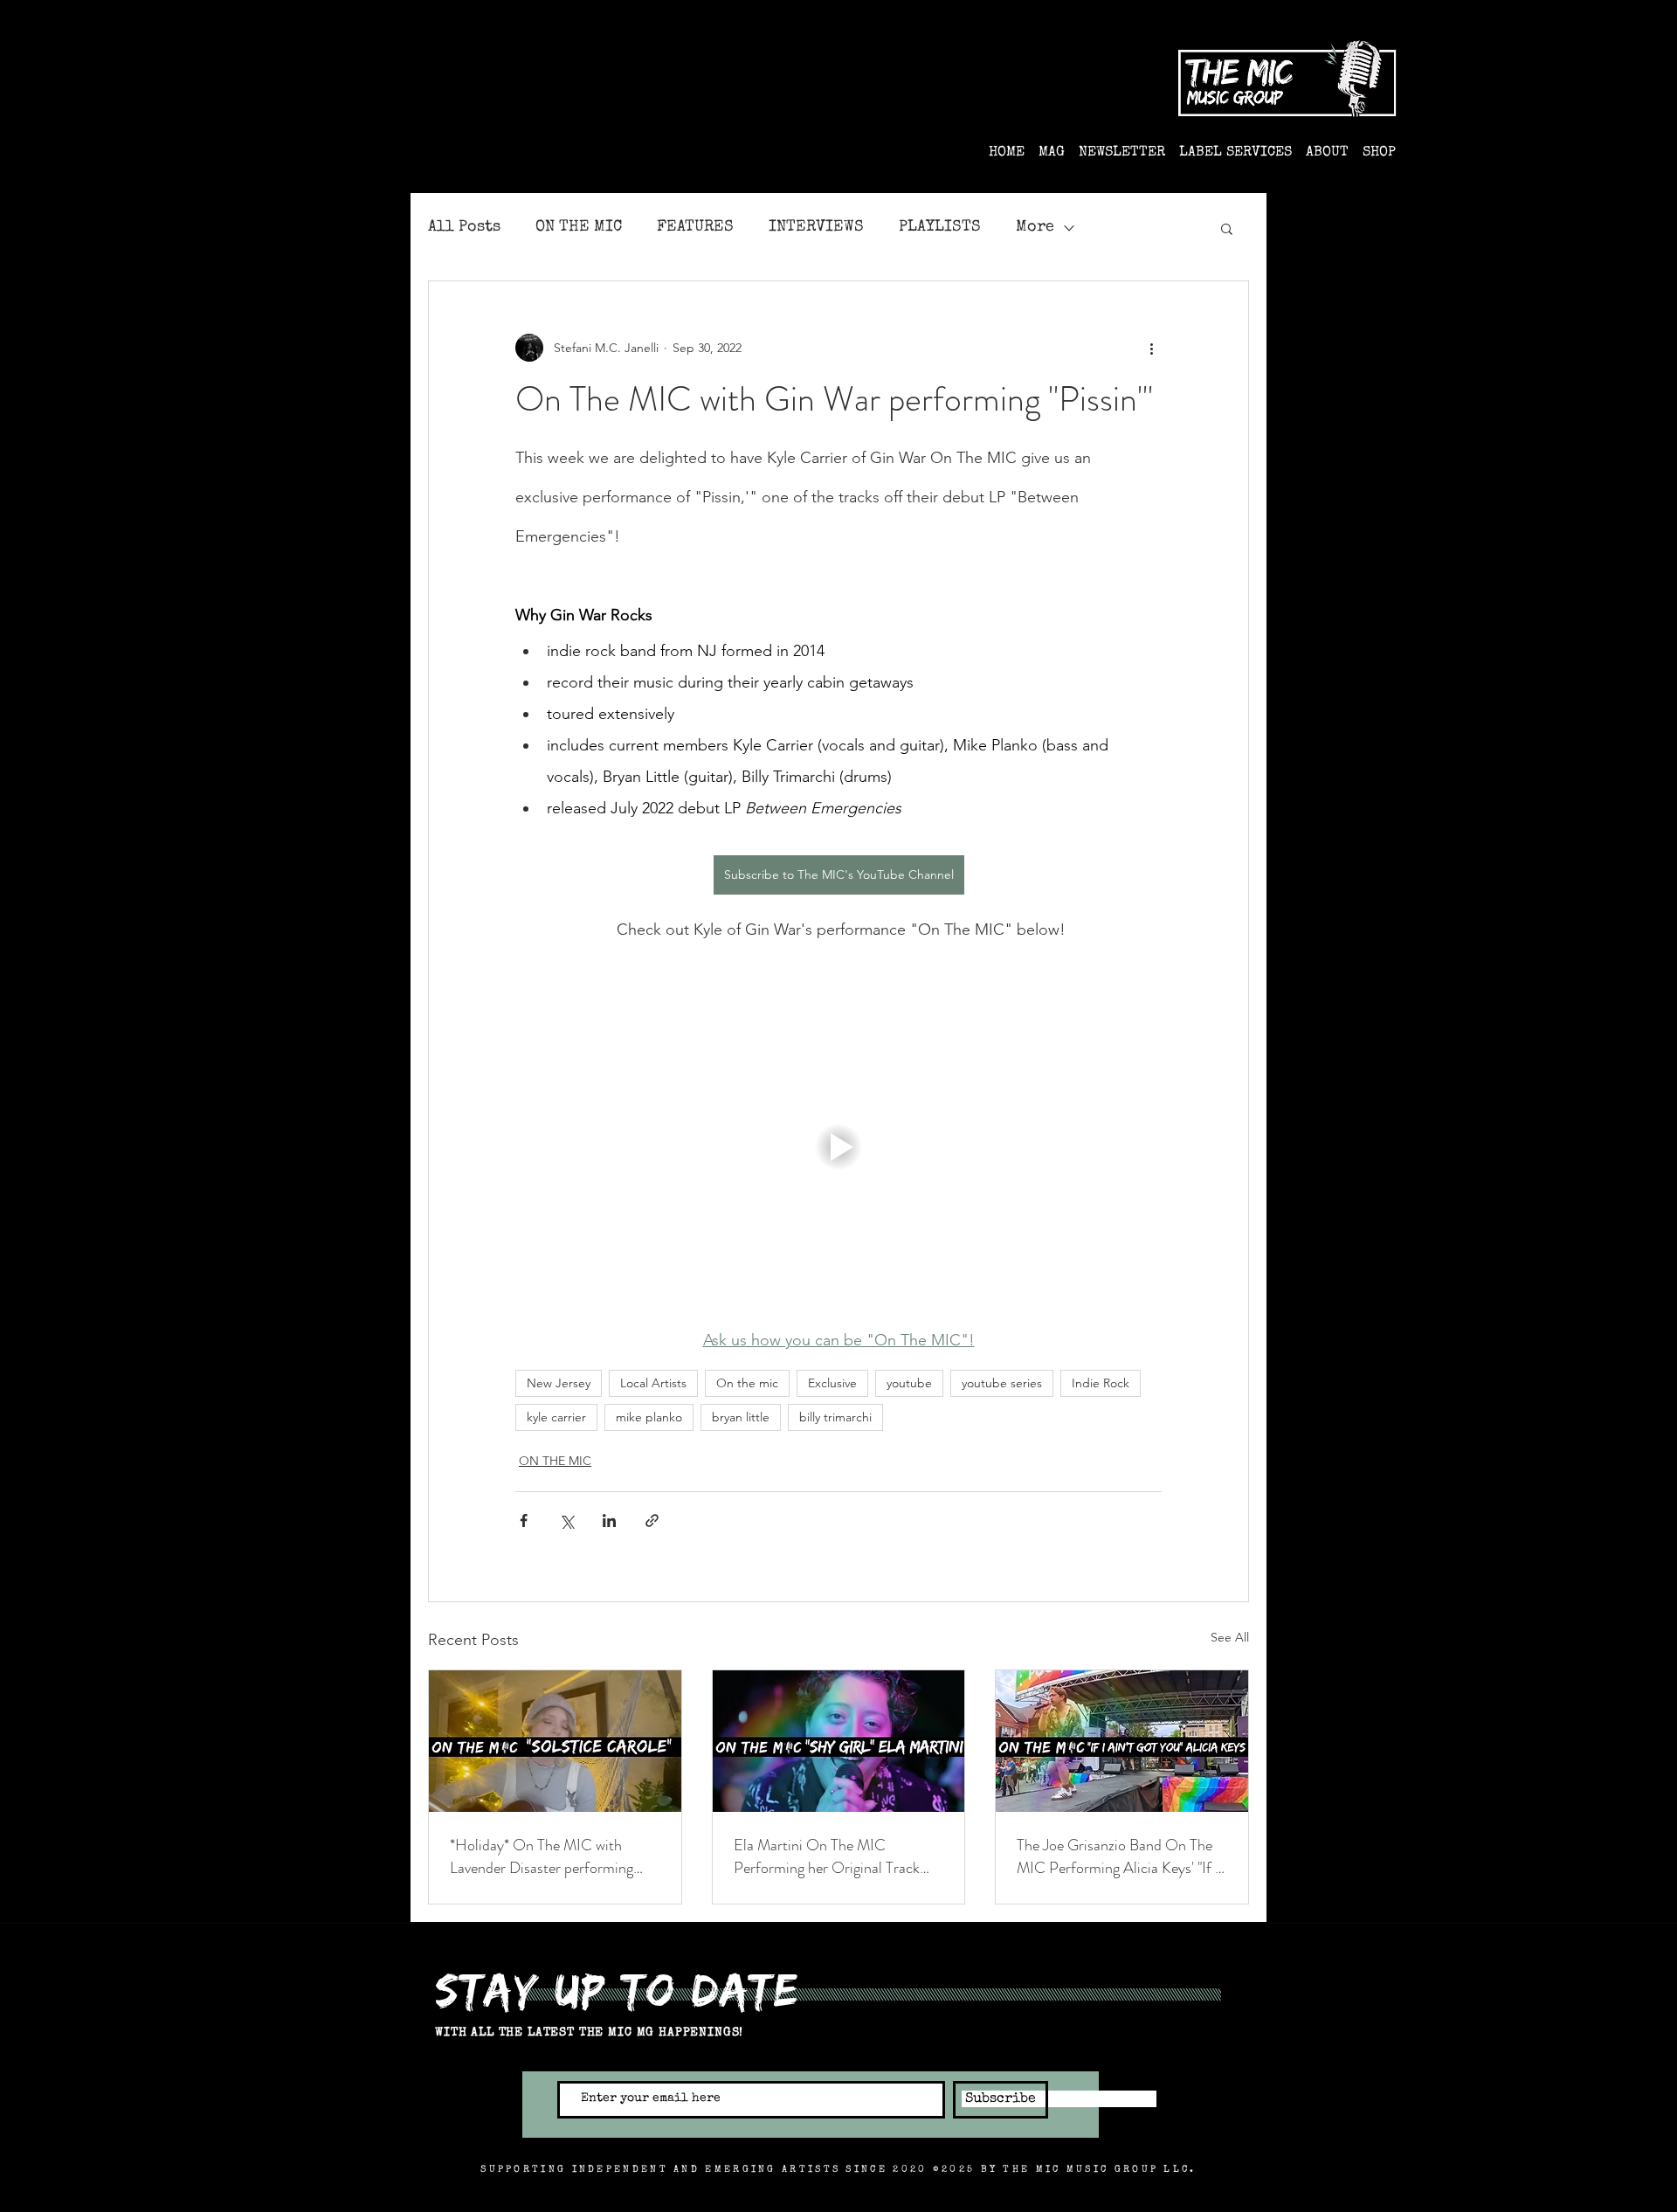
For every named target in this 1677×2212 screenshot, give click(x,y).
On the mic (747, 1383)
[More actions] (1151, 348)
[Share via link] (652, 1521)
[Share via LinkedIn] (609, 1521)
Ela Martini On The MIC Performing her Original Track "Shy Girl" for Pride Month (827, 1856)
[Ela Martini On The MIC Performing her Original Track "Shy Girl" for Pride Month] (839, 1741)
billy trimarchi (835, 1417)
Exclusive (832, 1383)
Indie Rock (1101, 1383)
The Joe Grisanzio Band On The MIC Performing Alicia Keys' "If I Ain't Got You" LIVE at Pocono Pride (1118, 1856)
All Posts (464, 227)
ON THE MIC (579, 227)
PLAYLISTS (940, 227)
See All (1230, 1637)
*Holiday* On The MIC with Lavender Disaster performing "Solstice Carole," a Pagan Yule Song (545, 1856)
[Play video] (838, 1147)
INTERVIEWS (816, 227)
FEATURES (695, 227)
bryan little (741, 1417)
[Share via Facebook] (524, 1521)
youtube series (1002, 1383)
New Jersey (559, 1383)
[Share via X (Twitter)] (566, 1521)
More (1035, 227)
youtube (909, 1383)
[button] (1227, 228)
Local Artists (653, 1383)
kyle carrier (556, 1417)
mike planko (649, 1417)
